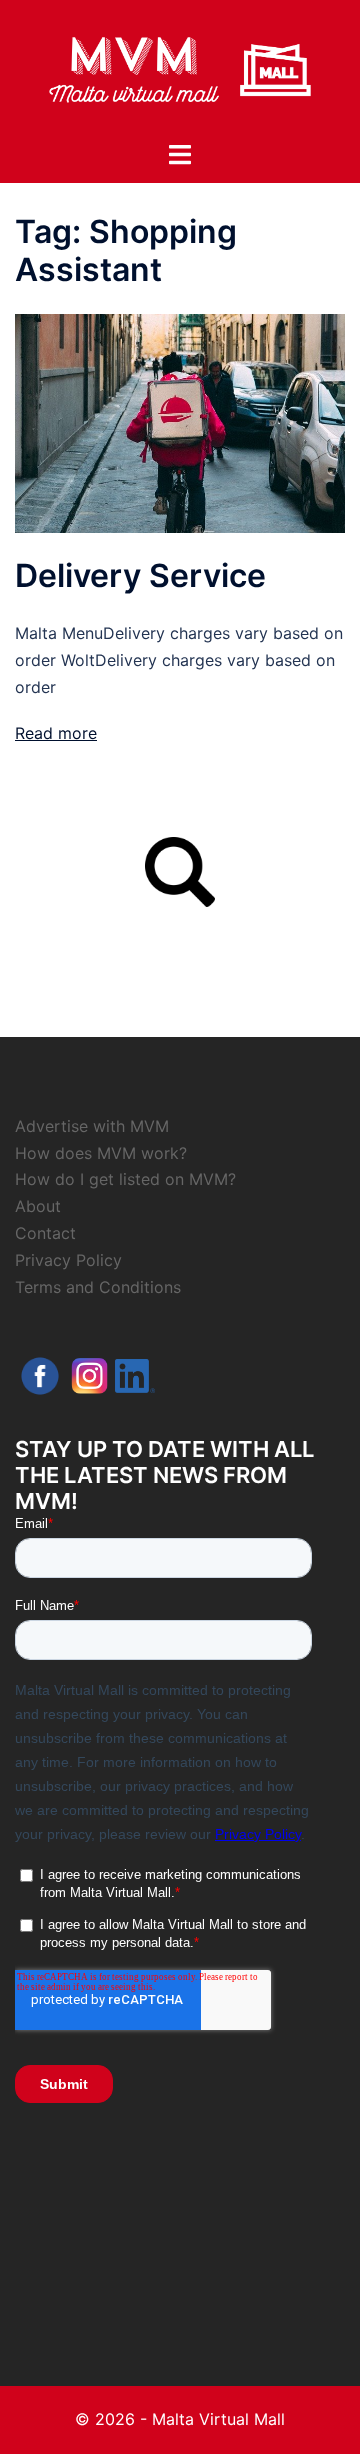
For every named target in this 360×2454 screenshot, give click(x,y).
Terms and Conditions (98, 1287)
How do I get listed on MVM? (125, 1179)
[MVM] (180, 68)
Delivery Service (140, 575)
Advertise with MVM (92, 1126)
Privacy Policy (68, 1260)
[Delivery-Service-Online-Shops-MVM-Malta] (180, 422)
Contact (45, 1233)
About (38, 1206)
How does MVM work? (101, 1153)
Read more (56, 733)
